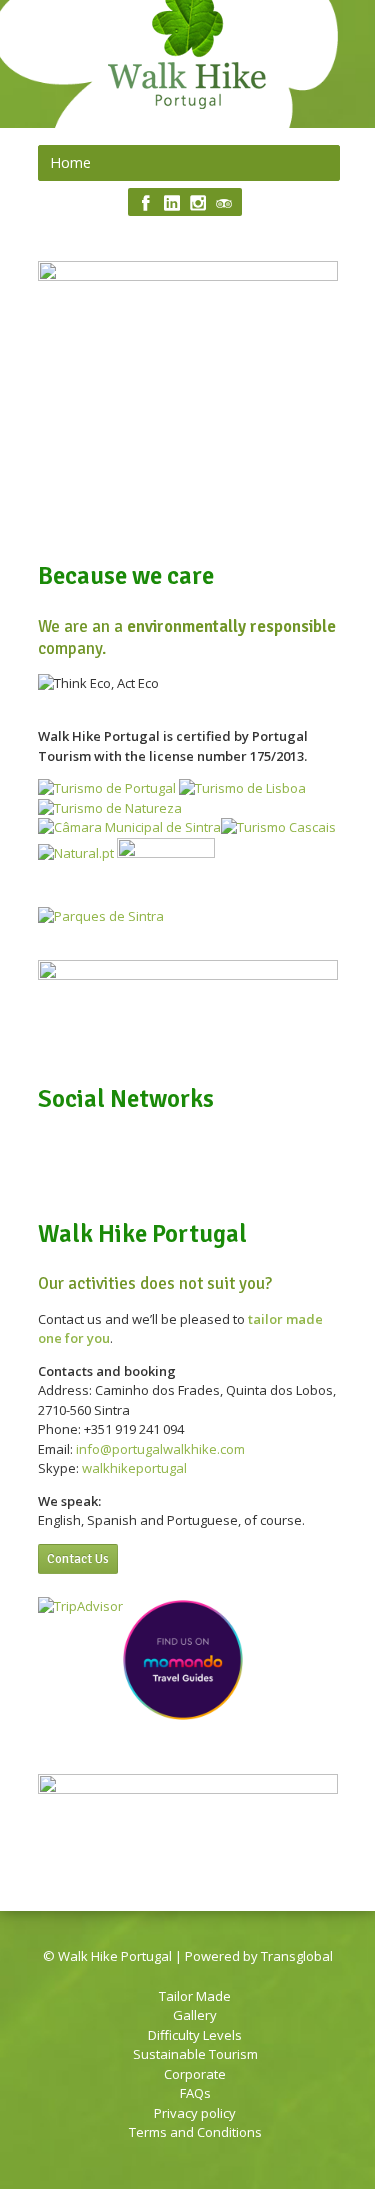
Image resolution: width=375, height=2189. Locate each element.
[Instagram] (198, 203)
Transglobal (297, 1956)
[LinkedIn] (172, 203)
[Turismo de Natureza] (110, 808)
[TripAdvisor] (224, 203)
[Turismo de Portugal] (107, 788)
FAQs (195, 2093)
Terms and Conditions (195, 2132)
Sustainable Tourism (195, 2054)
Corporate (195, 2074)
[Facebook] (146, 203)
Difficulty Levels (195, 2035)
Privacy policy (195, 2113)
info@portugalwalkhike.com (160, 1449)
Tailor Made (195, 1996)
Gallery (195, 2015)
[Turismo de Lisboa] (242, 788)
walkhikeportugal (134, 1468)
